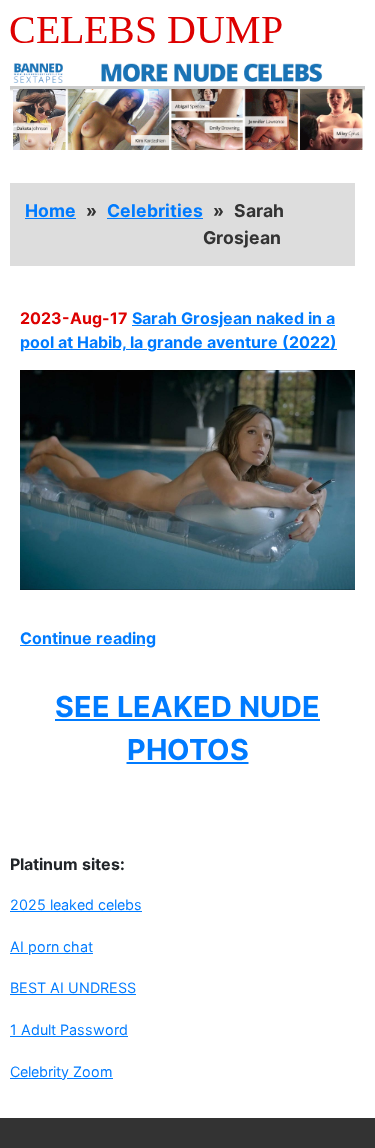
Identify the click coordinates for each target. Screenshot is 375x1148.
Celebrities (155, 210)
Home (50, 210)
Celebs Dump (146, 29)
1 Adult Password (69, 1029)
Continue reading (88, 638)
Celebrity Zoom (61, 1071)
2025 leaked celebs (76, 904)
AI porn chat (51, 946)
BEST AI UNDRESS (73, 987)
